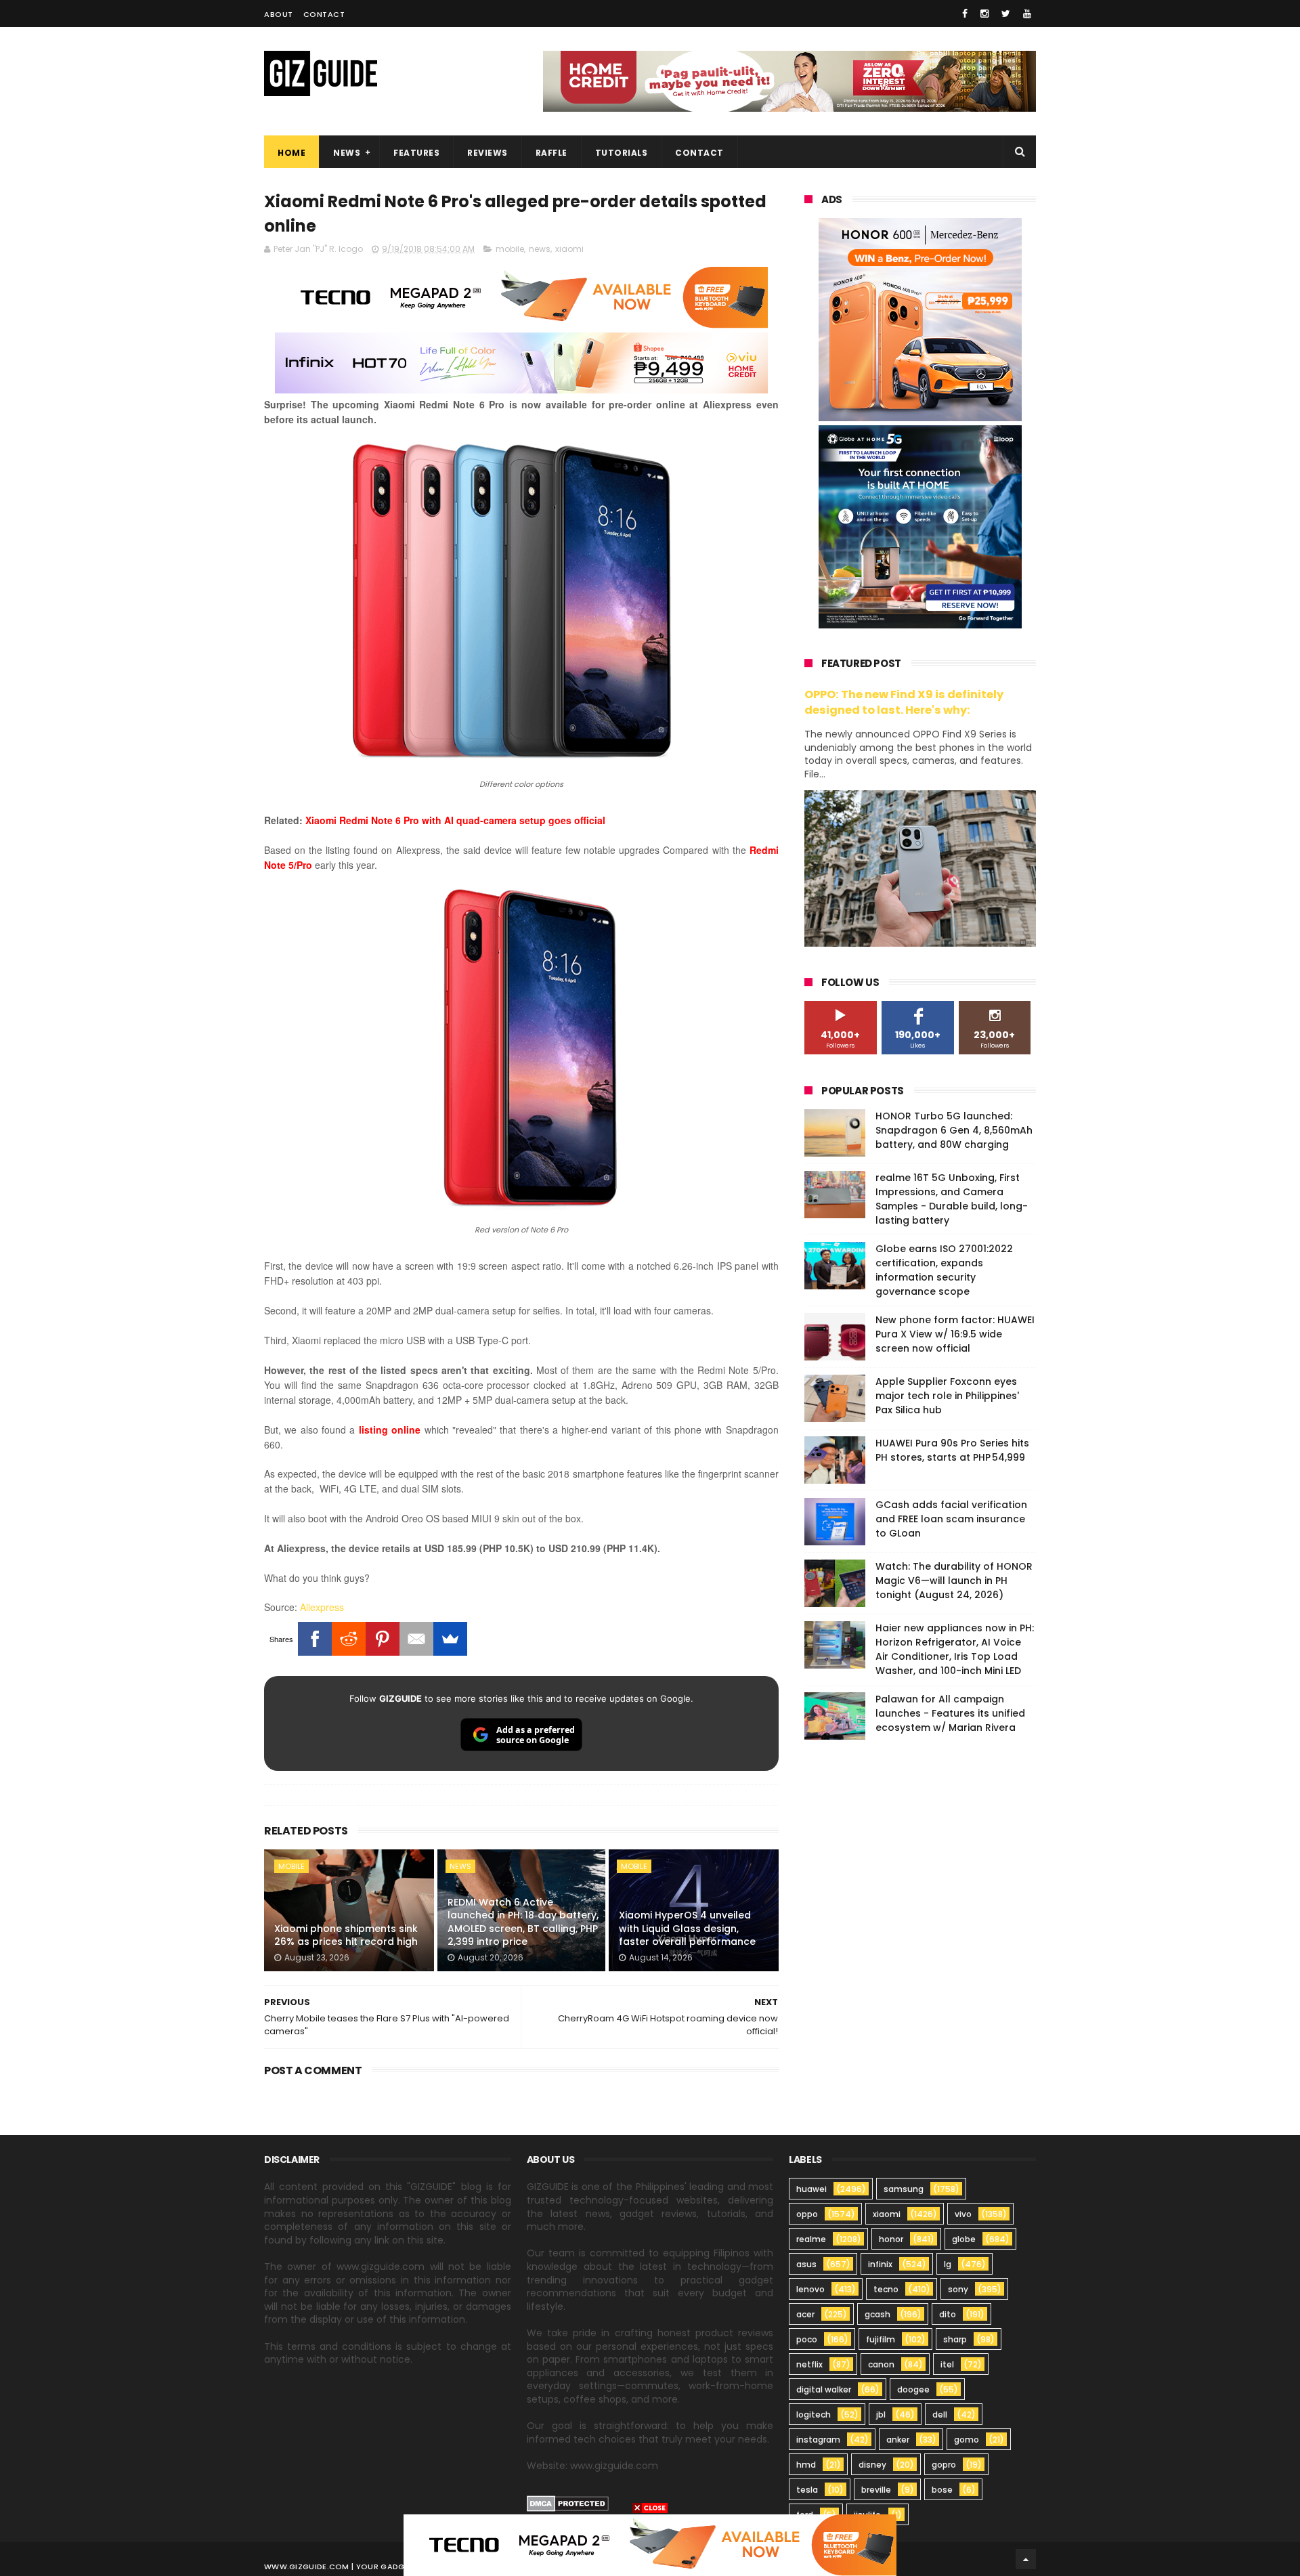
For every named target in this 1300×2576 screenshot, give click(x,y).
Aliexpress (322, 1607)
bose (942, 2490)
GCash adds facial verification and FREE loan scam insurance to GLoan (951, 1519)
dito (948, 2314)
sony (958, 2289)
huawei (811, 2189)
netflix (809, 2364)
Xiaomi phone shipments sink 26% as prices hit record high (346, 1935)
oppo (807, 2214)
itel (947, 2364)
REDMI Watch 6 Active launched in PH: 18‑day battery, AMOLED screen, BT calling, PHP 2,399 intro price (523, 1922)
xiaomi (569, 249)
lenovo (810, 2289)
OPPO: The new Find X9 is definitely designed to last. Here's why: (904, 702)
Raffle (551, 153)
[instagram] (984, 14)
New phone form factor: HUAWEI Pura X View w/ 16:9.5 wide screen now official (955, 1334)
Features (416, 153)
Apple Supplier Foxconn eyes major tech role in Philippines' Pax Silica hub (947, 1396)
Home (291, 153)
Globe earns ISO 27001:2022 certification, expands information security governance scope (944, 1270)
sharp (955, 2339)
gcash (877, 2314)
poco (807, 2339)
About (279, 14)
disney (872, 2465)
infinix (880, 2264)
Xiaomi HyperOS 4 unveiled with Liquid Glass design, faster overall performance (687, 1928)
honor (891, 2239)
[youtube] (1027, 14)
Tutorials (622, 153)
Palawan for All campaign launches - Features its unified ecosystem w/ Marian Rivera (950, 1713)
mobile (510, 249)
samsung (904, 2189)
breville (876, 2490)
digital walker (824, 2389)
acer (805, 2314)
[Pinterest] (383, 1639)
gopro (944, 2465)
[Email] (416, 1639)
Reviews (487, 153)
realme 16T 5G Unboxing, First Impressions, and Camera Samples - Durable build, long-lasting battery (952, 1199)
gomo (967, 2440)
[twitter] (1006, 14)
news (540, 249)
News (347, 153)
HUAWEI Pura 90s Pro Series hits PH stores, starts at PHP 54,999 (952, 1450)
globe (964, 2239)
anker (898, 2440)
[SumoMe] (450, 1639)
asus (806, 2264)
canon (881, 2364)
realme (811, 2239)
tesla (807, 2490)
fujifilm (881, 2339)
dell (940, 2414)
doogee (913, 2389)
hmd (806, 2465)
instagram (818, 2440)
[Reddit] (349, 1639)
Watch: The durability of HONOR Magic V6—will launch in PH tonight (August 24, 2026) (954, 1581)
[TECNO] (650, 2544)
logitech (814, 2414)
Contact (324, 14)
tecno (886, 2289)
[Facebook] (315, 1639)
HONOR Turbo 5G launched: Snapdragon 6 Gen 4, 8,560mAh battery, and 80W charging (954, 1130)
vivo (963, 2214)
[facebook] (965, 14)
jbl (881, 2414)
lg (948, 2264)
